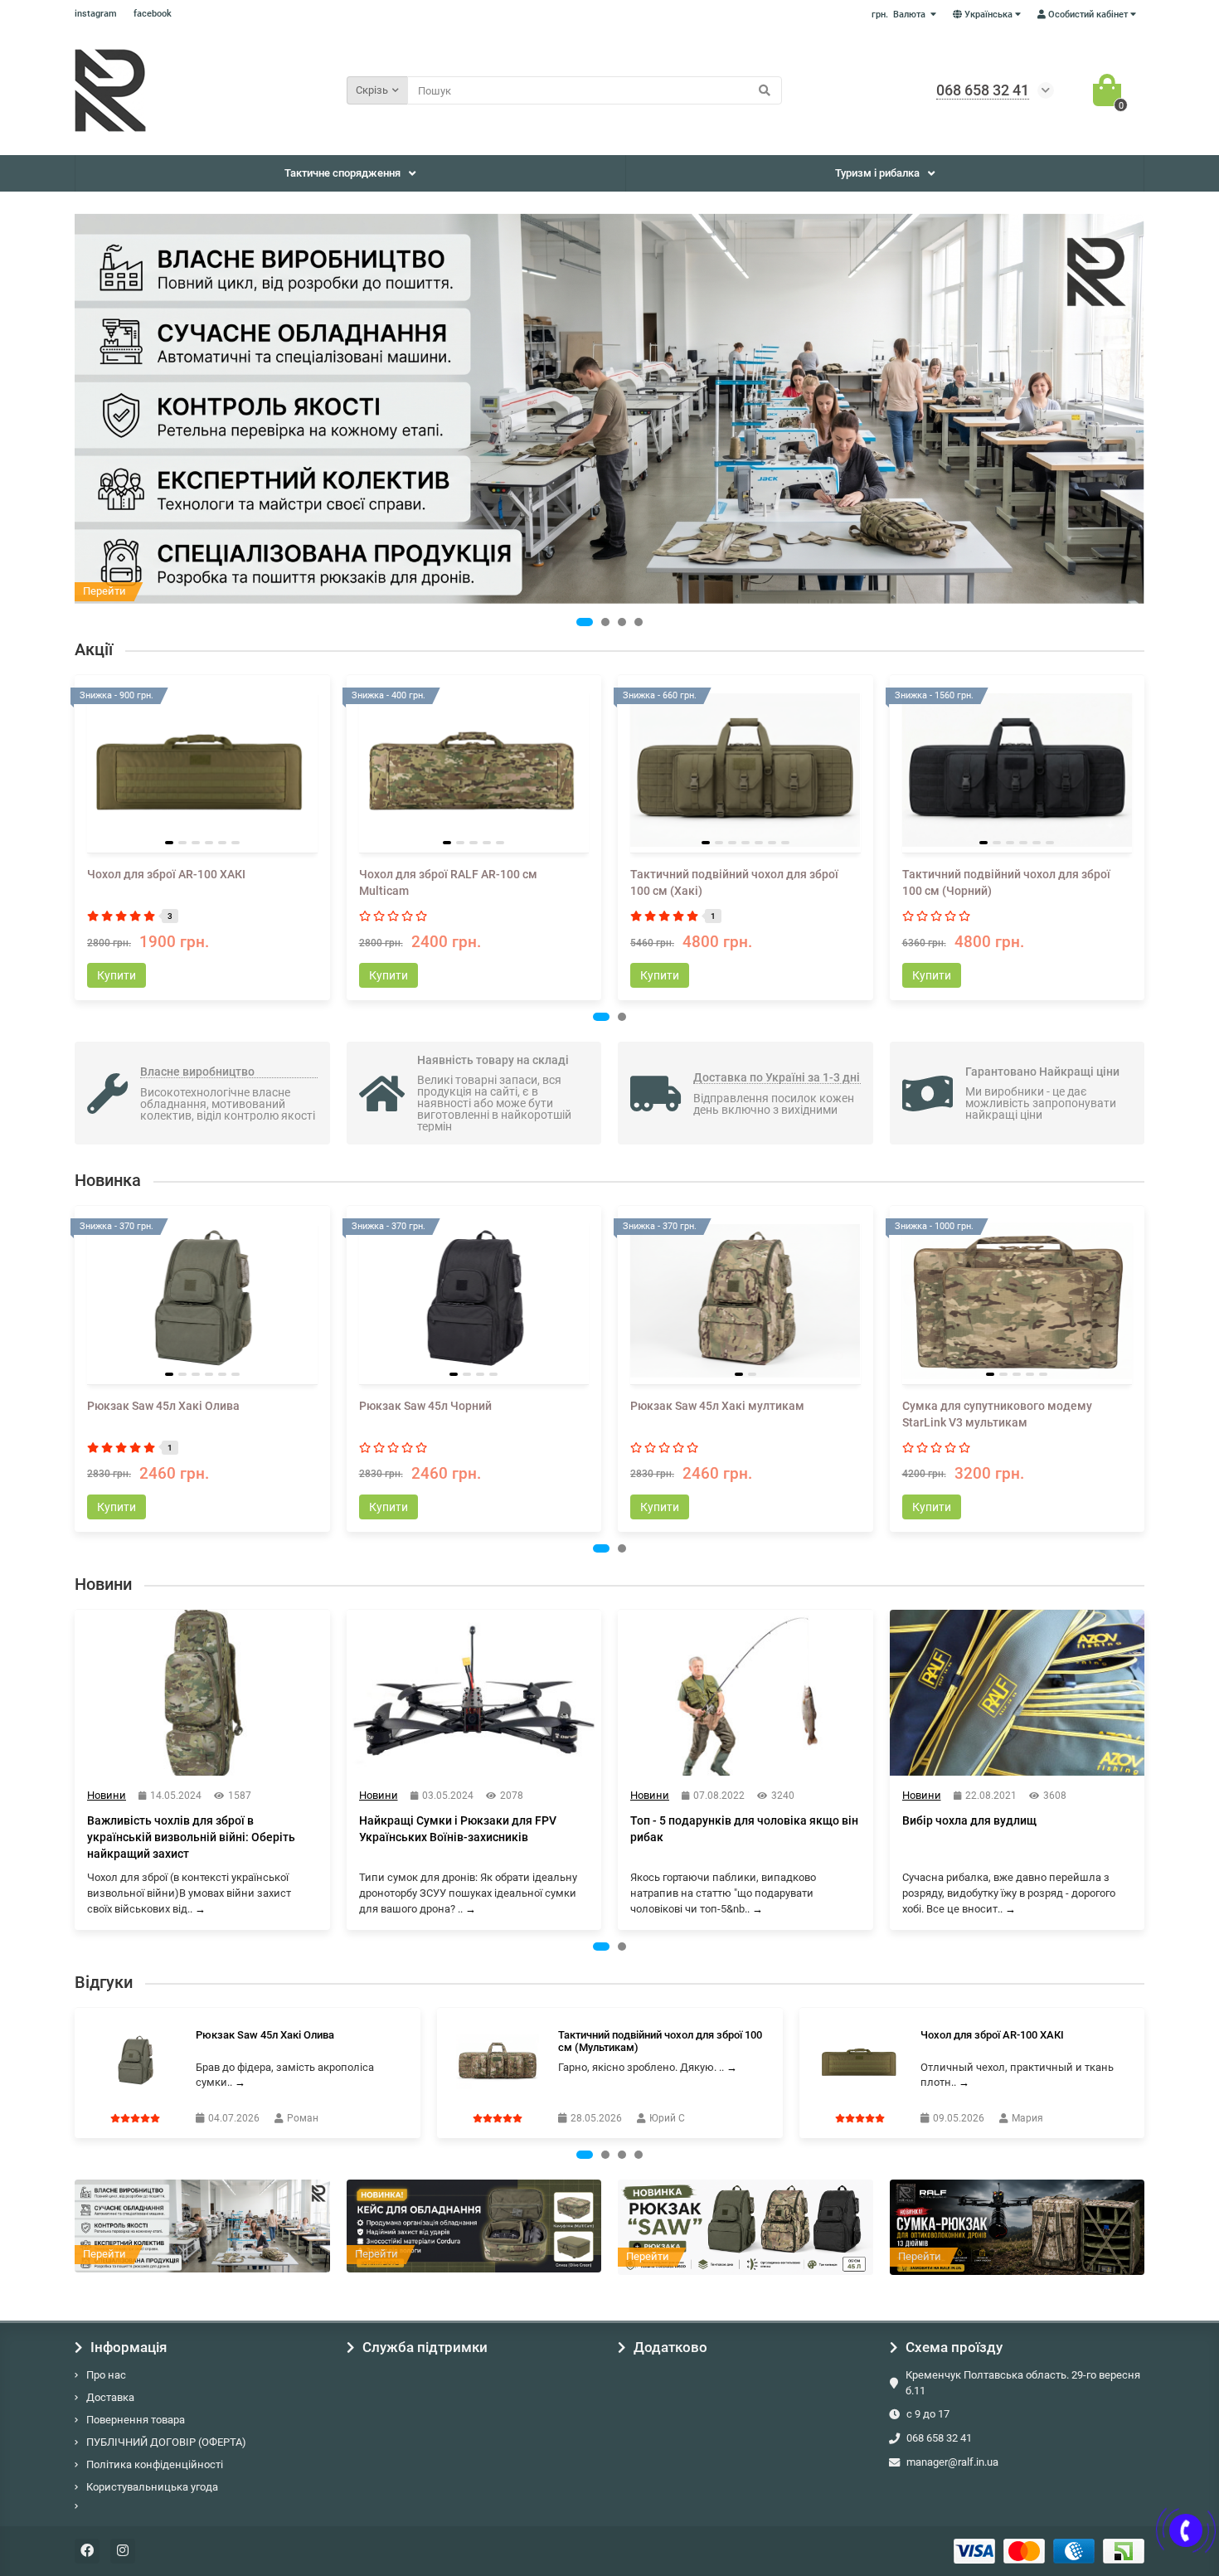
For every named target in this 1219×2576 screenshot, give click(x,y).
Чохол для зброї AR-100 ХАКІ (166, 874)
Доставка (110, 2397)
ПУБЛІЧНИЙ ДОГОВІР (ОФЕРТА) (166, 2442)
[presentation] (76, 838)
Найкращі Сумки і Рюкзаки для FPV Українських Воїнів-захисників (458, 1829)
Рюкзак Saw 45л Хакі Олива (163, 1406)
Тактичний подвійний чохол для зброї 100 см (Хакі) (734, 882)
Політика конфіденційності (155, 2464)
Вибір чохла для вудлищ (969, 1820)
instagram (96, 14)
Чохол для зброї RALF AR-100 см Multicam (448, 882)
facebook (153, 14)
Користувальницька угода (152, 2487)
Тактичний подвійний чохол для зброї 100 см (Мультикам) (660, 2041)
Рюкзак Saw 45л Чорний (425, 1406)
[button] (585, 622)
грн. (898, 15)
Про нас (106, 2375)
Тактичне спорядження (342, 173)
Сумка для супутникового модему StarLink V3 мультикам (997, 1414)
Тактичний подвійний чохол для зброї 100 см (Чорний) (1006, 882)
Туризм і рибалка (877, 173)
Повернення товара (136, 2420)
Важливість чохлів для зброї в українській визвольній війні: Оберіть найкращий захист (191, 1837)
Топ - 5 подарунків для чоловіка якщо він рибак (744, 1829)
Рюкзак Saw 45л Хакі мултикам (717, 1406)
